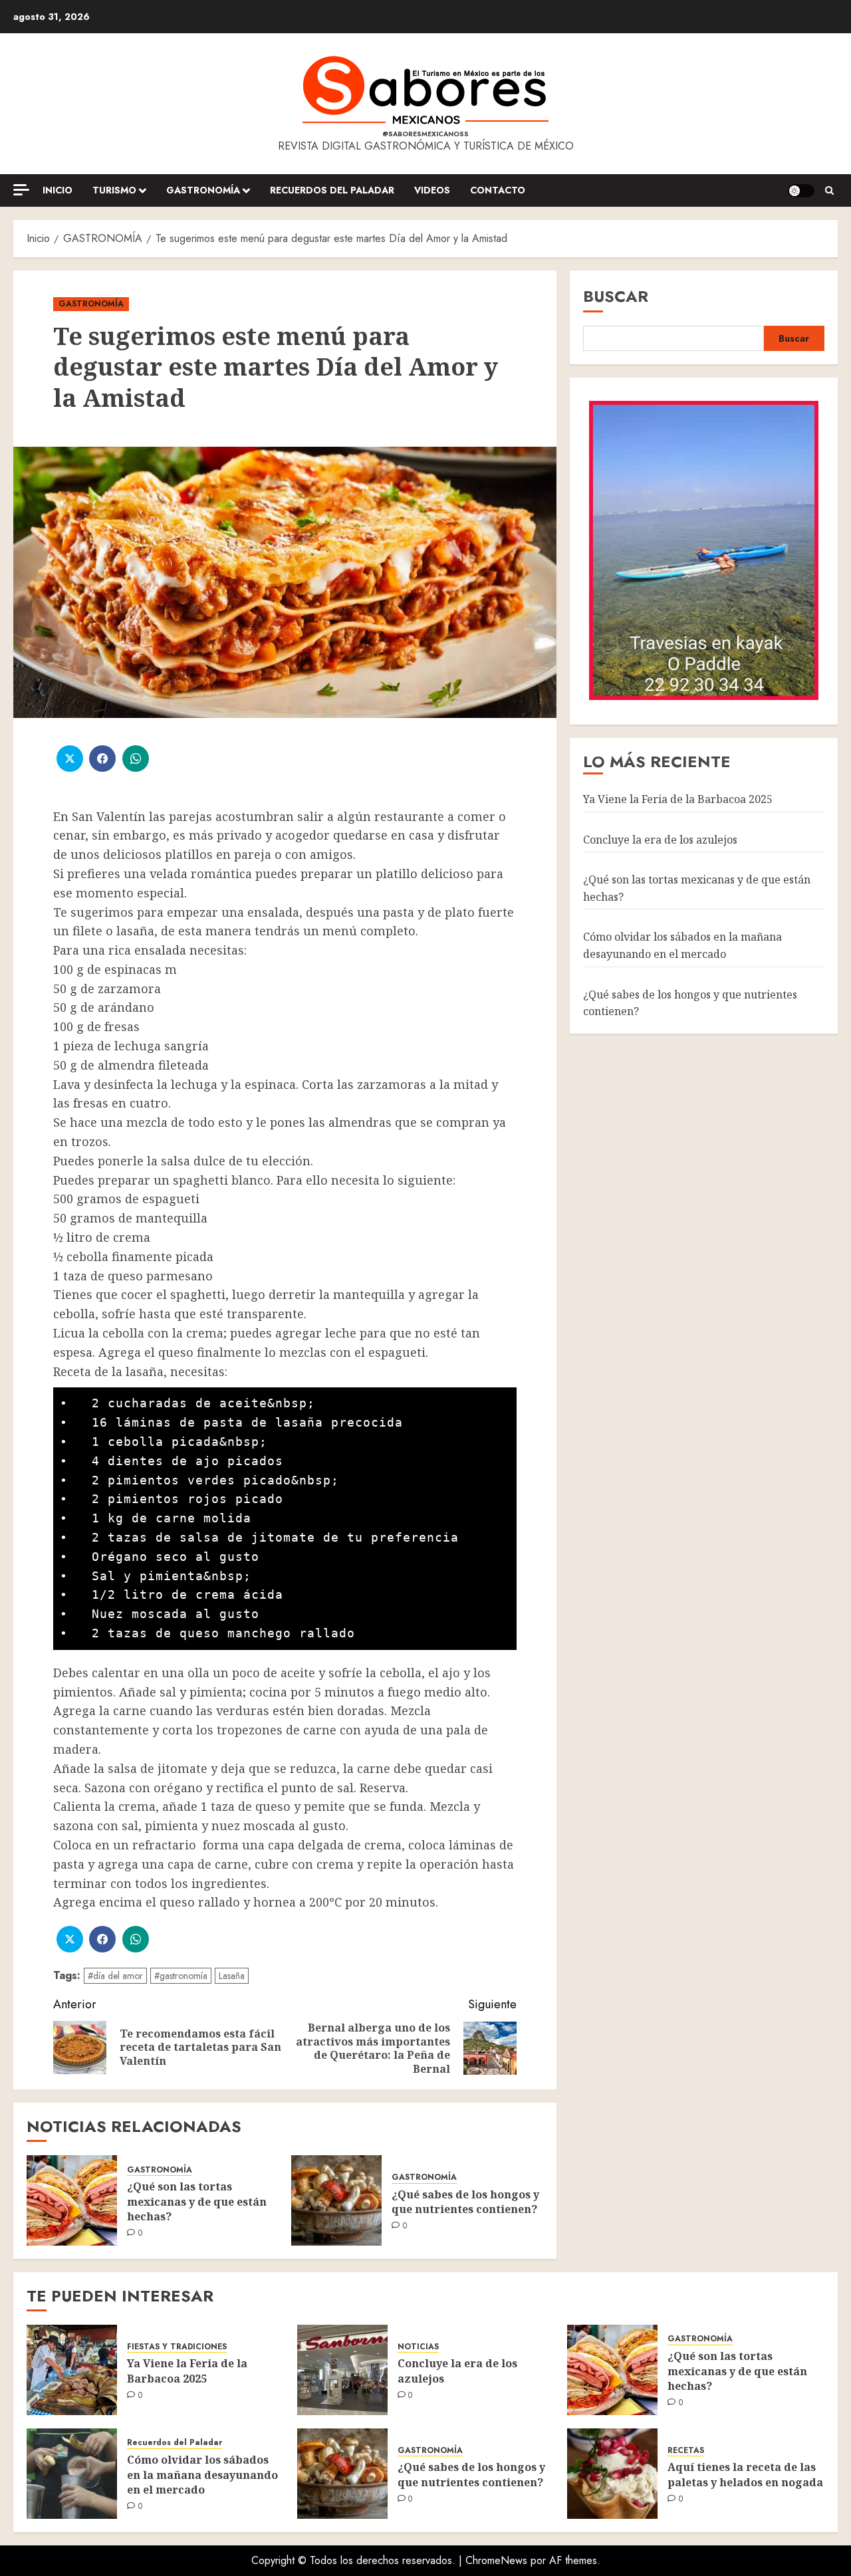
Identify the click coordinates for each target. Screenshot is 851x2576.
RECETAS (686, 2451)
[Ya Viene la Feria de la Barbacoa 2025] (72, 2370)
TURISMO (114, 190)
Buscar (616, 296)
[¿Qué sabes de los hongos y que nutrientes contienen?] (336, 2200)
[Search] (829, 191)
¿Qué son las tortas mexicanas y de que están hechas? (197, 2201)
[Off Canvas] (21, 190)
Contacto (498, 190)
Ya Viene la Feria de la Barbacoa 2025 (678, 798)
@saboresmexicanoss (425, 134)
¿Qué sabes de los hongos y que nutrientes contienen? (465, 2202)
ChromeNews (496, 2560)
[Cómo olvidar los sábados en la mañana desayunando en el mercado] (72, 2474)
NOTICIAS (418, 2347)
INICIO (58, 190)
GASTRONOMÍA (203, 190)
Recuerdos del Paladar (332, 190)
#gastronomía (181, 1976)
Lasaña (232, 1976)
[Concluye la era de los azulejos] (342, 2370)
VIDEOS (432, 190)
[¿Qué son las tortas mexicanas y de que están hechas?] (72, 2200)
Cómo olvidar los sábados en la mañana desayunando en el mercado (682, 945)
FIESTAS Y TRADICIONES (177, 2347)
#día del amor (115, 1976)
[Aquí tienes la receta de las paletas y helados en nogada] (612, 2474)
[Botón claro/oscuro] (801, 191)
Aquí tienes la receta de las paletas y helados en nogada (745, 2474)
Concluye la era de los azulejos (660, 839)
